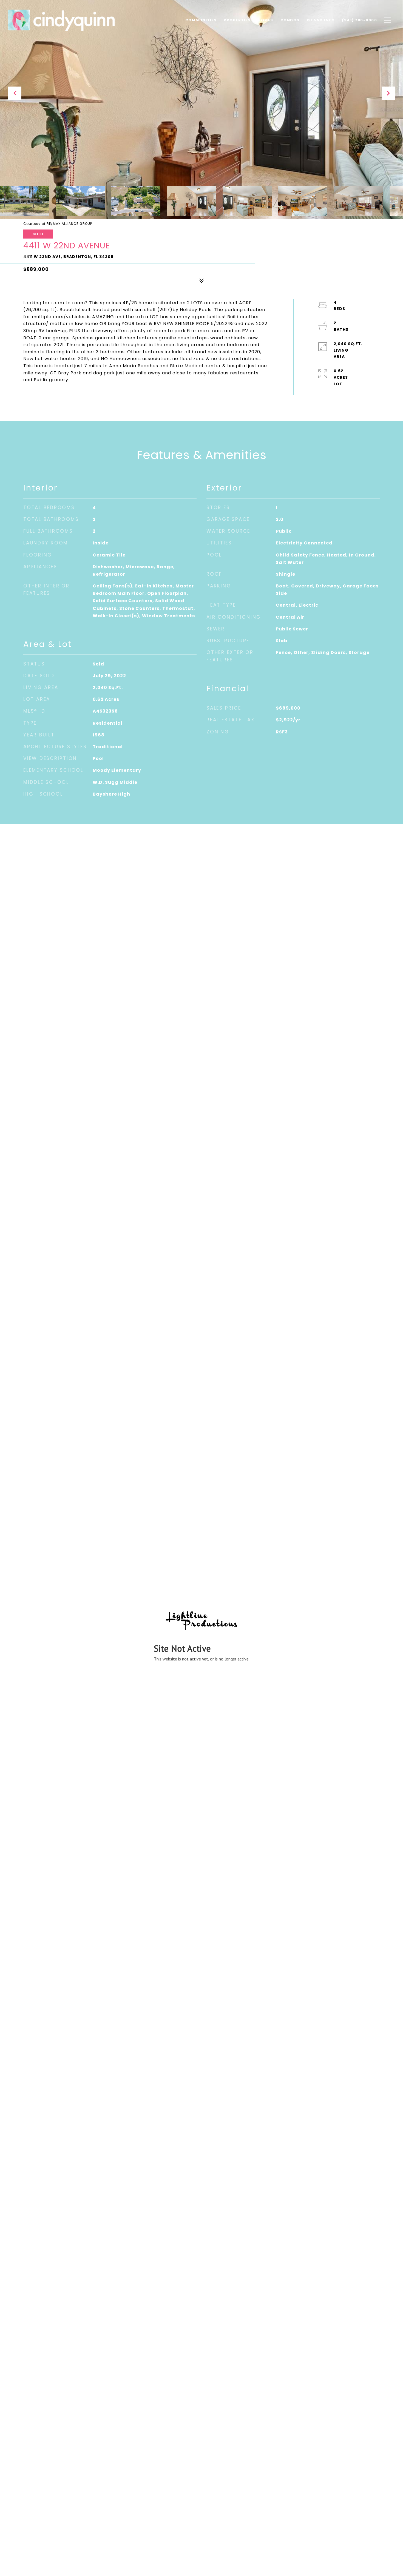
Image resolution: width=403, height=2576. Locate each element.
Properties (237, 20)
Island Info (321, 20)
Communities (201, 20)
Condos (290, 20)
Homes (266, 20)
